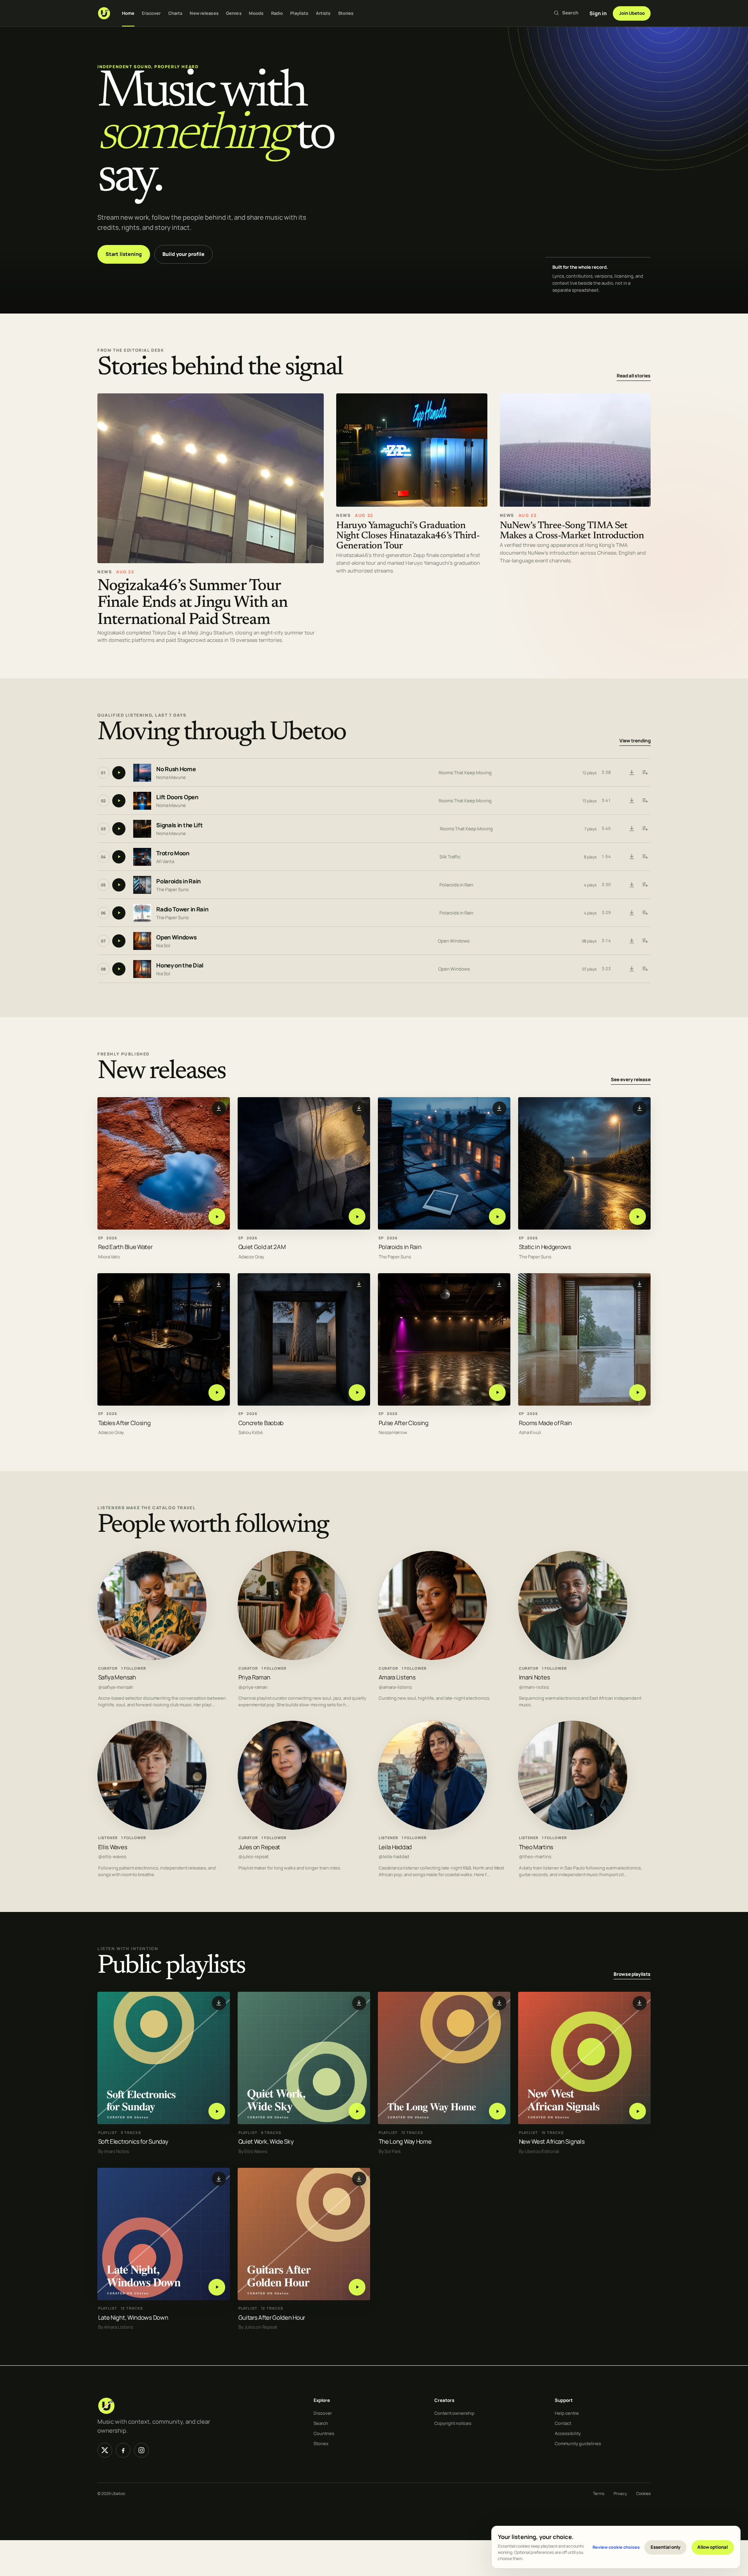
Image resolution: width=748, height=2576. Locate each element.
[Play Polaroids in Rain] (497, 1217)
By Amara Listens (116, 2327)
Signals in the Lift (179, 825)
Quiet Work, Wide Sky (266, 2142)
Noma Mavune (171, 777)
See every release (631, 1080)
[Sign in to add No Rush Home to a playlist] (645, 773)
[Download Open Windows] (632, 941)
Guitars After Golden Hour (272, 2318)
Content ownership (454, 2413)
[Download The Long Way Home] (499, 2003)
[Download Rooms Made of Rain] (640, 1284)
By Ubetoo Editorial (539, 2151)
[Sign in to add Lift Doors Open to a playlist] (645, 801)
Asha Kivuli (530, 1433)
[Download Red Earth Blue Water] (219, 1108)
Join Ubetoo (632, 13)
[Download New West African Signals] (640, 2003)
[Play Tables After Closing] (217, 1393)
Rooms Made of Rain (546, 1423)
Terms (599, 2493)
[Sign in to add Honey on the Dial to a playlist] (645, 969)
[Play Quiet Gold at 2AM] (357, 1217)
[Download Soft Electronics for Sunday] (219, 2003)
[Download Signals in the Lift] (632, 829)
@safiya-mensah (116, 1687)
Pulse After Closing (404, 1423)
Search (321, 2423)
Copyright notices (453, 2423)
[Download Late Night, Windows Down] (219, 2179)
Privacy (620, 2493)
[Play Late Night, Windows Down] (217, 2287)
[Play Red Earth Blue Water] (217, 1217)
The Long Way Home (405, 2142)
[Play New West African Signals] (638, 2111)
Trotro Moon (173, 853)
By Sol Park (390, 2151)
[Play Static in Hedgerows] (638, 1217)
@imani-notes (534, 1687)
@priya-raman (253, 1687)
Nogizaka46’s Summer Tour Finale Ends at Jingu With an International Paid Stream (192, 603)
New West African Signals (552, 2142)
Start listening (124, 254)
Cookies (643, 2493)
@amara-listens (395, 1687)
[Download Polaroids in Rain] (632, 885)
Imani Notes (535, 1677)
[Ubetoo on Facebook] (123, 2450)
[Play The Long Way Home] (497, 2111)
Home (128, 13)
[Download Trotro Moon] (632, 857)
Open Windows (176, 937)
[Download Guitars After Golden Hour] (359, 2179)
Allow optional (713, 2547)
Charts (176, 13)
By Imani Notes (114, 2151)
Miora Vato (109, 1257)
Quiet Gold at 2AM (262, 1247)
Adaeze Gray (251, 1257)
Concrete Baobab (261, 1423)
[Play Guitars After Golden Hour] (357, 2287)
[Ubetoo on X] (105, 2450)
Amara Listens (397, 1677)
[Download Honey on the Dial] (632, 969)
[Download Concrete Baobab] (359, 1284)
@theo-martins (535, 1857)
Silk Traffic (450, 857)
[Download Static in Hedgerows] (640, 1108)
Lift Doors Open (177, 797)
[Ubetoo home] (104, 13)
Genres (234, 13)
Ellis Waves (113, 1847)
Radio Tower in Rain (182, 909)
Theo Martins (536, 1847)
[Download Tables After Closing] (219, 1284)
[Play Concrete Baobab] (357, 1393)
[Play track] (119, 773)
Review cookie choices (616, 2547)
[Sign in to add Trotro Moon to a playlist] (645, 857)
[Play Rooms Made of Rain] (638, 1393)
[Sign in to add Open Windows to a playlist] (645, 941)
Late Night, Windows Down (133, 2318)
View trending (635, 741)
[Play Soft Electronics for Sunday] (217, 2111)
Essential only (666, 2547)
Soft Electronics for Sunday (133, 2142)
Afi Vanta (165, 861)
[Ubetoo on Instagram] (141, 2450)
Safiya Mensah (117, 1677)
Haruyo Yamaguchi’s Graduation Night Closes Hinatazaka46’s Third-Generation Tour (408, 536)
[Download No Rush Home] (632, 773)
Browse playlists (632, 1974)
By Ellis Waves (253, 2151)
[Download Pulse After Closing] (499, 1284)
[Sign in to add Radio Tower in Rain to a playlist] (645, 913)
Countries (324, 2433)
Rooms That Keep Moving (465, 773)
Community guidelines (578, 2443)
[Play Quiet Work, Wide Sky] (357, 2111)
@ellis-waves (112, 1857)
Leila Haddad (395, 1847)
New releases (204, 13)
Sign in (598, 13)
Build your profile (183, 254)
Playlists (299, 13)
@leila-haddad (394, 1857)
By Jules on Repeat (258, 2327)
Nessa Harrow (393, 1433)
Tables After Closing (124, 1423)
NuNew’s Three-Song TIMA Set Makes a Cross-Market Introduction (572, 531)
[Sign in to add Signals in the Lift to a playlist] (645, 829)
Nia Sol (163, 945)
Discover (151, 13)
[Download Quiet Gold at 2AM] (359, 1108)
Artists (323, 13)
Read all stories (634, 376)
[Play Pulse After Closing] (497, 1393)
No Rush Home (176, 769)
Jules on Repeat (259, 1847)
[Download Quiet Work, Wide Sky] (359, 2003)
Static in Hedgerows (545, 1247)
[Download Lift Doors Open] (632, 801)
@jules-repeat (254, 1857)
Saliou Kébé (251, 1433)
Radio (277, 13)
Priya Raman (254, 1677)
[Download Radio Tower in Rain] (632, 913)
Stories (346, 13)
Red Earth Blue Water (125, 1247)
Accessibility (568, 2433)
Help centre (567, 2413)
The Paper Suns (172, 889)
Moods (256, 13)
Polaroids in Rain (178, 881)
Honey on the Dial (180, 965)
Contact (563, 2423)
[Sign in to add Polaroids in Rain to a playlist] (645, 885)
